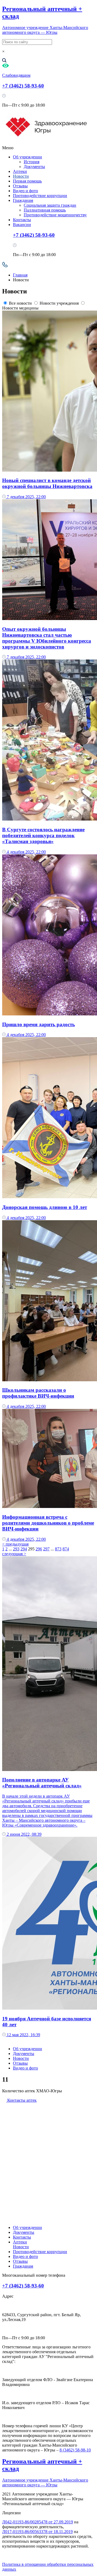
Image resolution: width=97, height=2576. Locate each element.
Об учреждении (27, 157)
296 (39, 1549)
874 (66, 1549)
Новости (21, 176)
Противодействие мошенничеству (55, 215)
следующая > (14, 1554)
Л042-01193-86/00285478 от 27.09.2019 (38, 2522)
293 (16, 1549)
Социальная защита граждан (50, 205)
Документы (34, 167)
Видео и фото (25, 191)
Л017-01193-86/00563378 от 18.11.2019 (37, 2532)
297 (46, 1549)
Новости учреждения (59, 303)
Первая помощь (27, 181)
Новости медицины (20, 308)
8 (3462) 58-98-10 (75, 2450)
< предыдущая (15, 1544)
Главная (20, 275)
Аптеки (20, 171)
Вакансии (22, 225)
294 (24, 1549)
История (32, 162)
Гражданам (23, 200)
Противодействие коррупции (40, 196)
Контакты (22, 220)
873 (58, 1549)
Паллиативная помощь (45, 210)
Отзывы (20, 186)
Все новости (20, 303)
